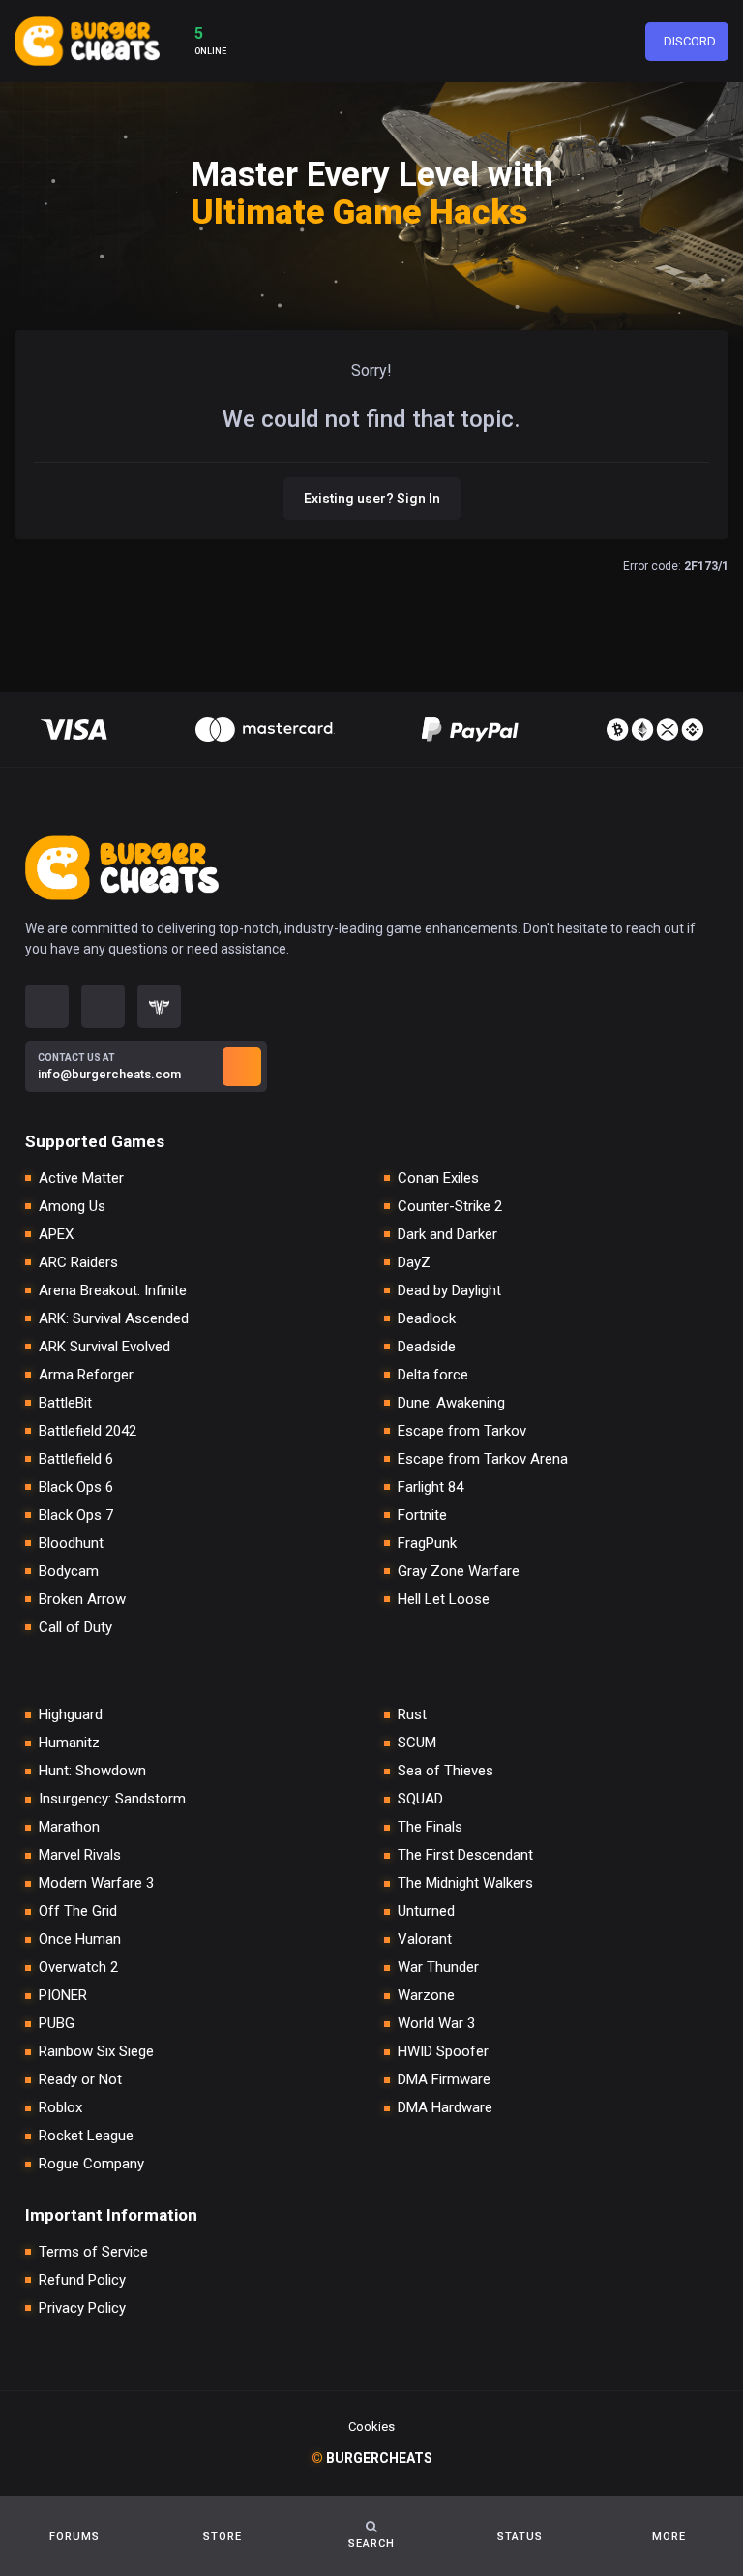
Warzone (426, 1996)
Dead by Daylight (449, 1291)
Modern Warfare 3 (96, 1883)
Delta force (433, 1375)
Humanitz (69, 1743)
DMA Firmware (444, 2080)
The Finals (430, 1827)
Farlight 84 (431, 1487)
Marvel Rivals (80, 1855)
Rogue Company (91, 2164)
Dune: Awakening (451, 1403)
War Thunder (438, 1968)
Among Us (72, 1207)
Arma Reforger (86, 1375)
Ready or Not (80, 2080)
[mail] (242, 1067)
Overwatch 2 (78, 1968)
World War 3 (436, 2024)
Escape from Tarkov (462, 1431)
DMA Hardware (445, 2108)
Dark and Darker (447, 1235)
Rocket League (86, 2136)
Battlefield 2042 (88, 1431)
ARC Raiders (78, 1263)
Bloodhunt (71, 1544)
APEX (56, 1235)
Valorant (425, 1940)
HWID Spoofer (443, 2052)
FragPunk (427, 1544)
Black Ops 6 (76, 1487)
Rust (412, 1715)
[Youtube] (103, 1006)
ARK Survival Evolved (104, 1347)
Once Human (80, 1940)
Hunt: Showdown (92, 1771)
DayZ (414, 1263)
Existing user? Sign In (372, 499)
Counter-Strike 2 (450, 1207)
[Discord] (47, 1006)
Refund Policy (82, 2280)
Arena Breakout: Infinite (113, 1291)
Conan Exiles (438, 1179)
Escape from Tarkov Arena (483, 1459)
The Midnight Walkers (465, 1883)
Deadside (427, 1347)
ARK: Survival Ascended (114, 1319)
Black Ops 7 (76, 1515)
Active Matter (81, 1179)
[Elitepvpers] (159, 1006)
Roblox (60, 2108)
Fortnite (422, 1515)
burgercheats (372, 2458)
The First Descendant (465, 1855)
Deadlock (427, 1319)
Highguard (71, 1715)
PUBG (57, 2024)
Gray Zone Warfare (459, 1572)
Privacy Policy (82, 2308)
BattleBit (65, 1403)
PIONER (63, 1996)
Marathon (69, 1827)
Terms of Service (93, 2252)
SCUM (417, 1743)
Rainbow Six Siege (96, 2052)
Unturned (426, 1911)
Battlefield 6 (76, 1459)
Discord (690, 41)
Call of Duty (75, 1628)
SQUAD (420, 1799)
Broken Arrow (82, 1600)
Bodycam (69, 1572)
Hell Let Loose (444, 1600)
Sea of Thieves (446, 1771)
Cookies (371, 2426)
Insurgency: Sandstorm (112, 1799)
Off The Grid (78, 1911)
